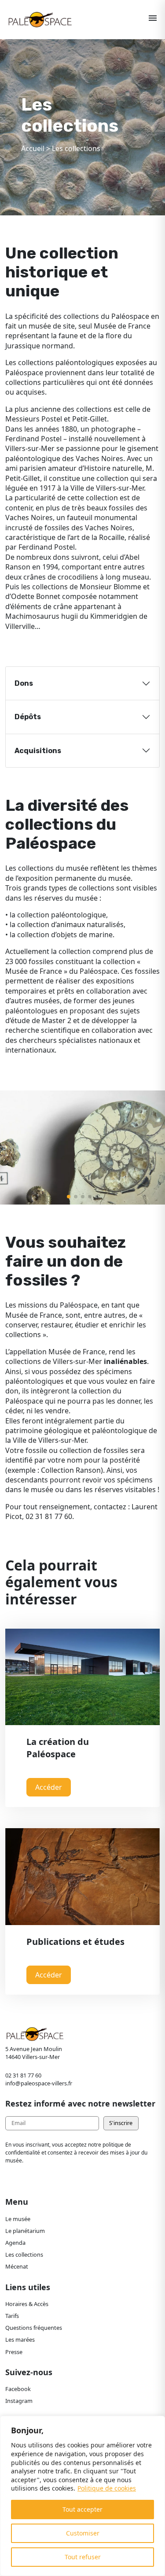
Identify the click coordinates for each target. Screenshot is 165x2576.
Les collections (24, 2254)
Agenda (15, 2243)
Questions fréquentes (34, 2328)
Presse (14, 2352)
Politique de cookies (107, 2488)
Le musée (18, 2219)
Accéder (49, 1787)
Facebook (18, 2389)
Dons (24, 683)
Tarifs (12, 2316)
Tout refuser (83, 2557)
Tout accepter (82, 2509)
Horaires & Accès (27, 2304)
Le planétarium (25, 2231)
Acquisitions (38, 751)
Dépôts (28, 717)
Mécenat (17, 2266)
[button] (69, 1197)
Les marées (20, 2339)
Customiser (83, 2533)
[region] (82, 2496)
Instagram (19, 2401)
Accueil (33, 148)
